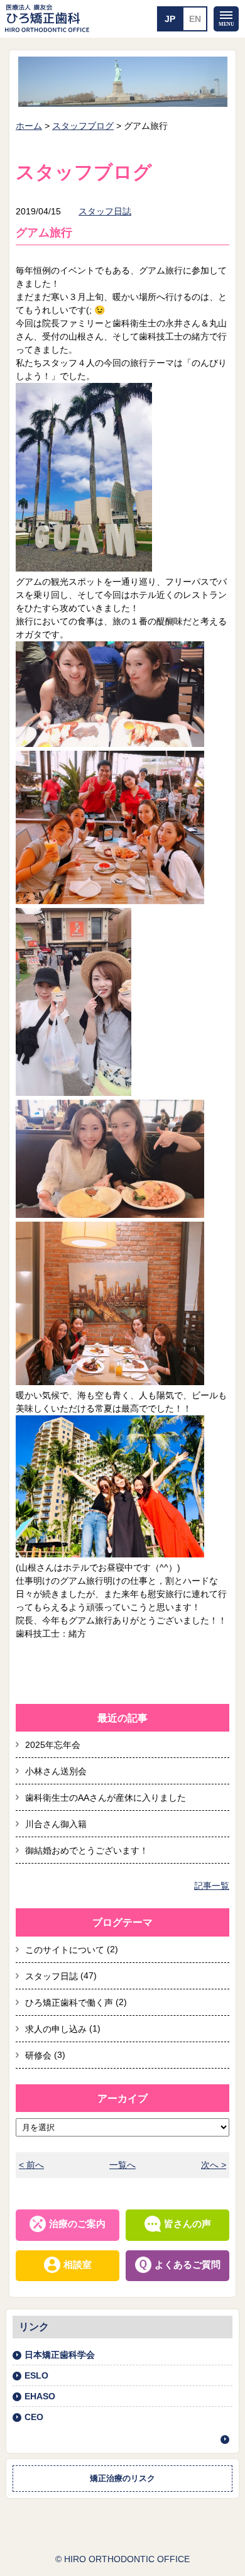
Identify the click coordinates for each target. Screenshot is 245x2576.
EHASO (40, 2396)
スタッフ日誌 (105, 211)
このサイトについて (65, 1950)
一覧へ (122, 2165)
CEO (34, 2417)
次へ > (214, 2165)
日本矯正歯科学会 (60, 2355)
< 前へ (31, 2165)
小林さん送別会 (56, 1771)
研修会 (38, 2055)
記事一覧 (212, 1886)
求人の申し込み (56, 2029)
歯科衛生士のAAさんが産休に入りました (106, 1798)
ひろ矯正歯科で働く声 (69, 2003)
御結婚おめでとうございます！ (87, 1850)
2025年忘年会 (53, 1745)
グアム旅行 (44, 233)
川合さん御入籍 (56, 1824)
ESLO (36, 2375)
